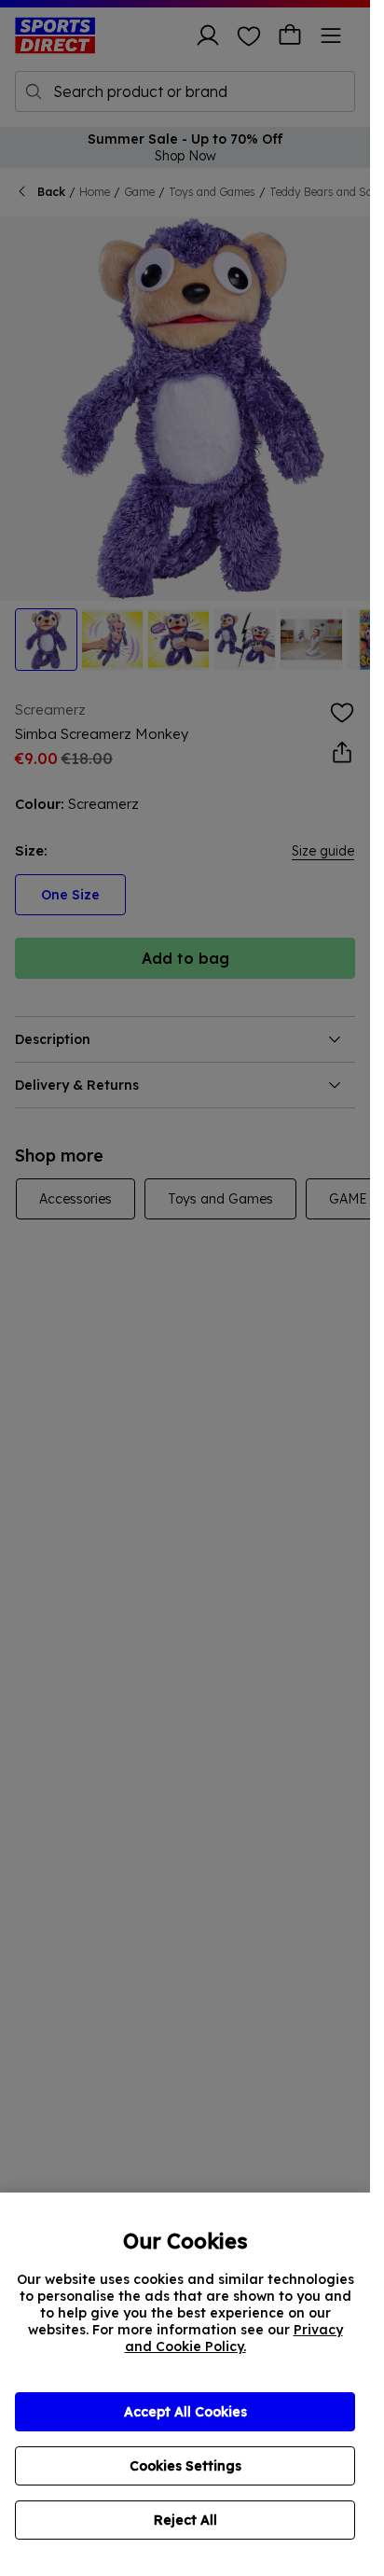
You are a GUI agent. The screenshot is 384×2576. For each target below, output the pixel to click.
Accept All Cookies (185, 2412)
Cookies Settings (185, 2466)
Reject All (185, 2520)
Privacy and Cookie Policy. (234, 2338)
